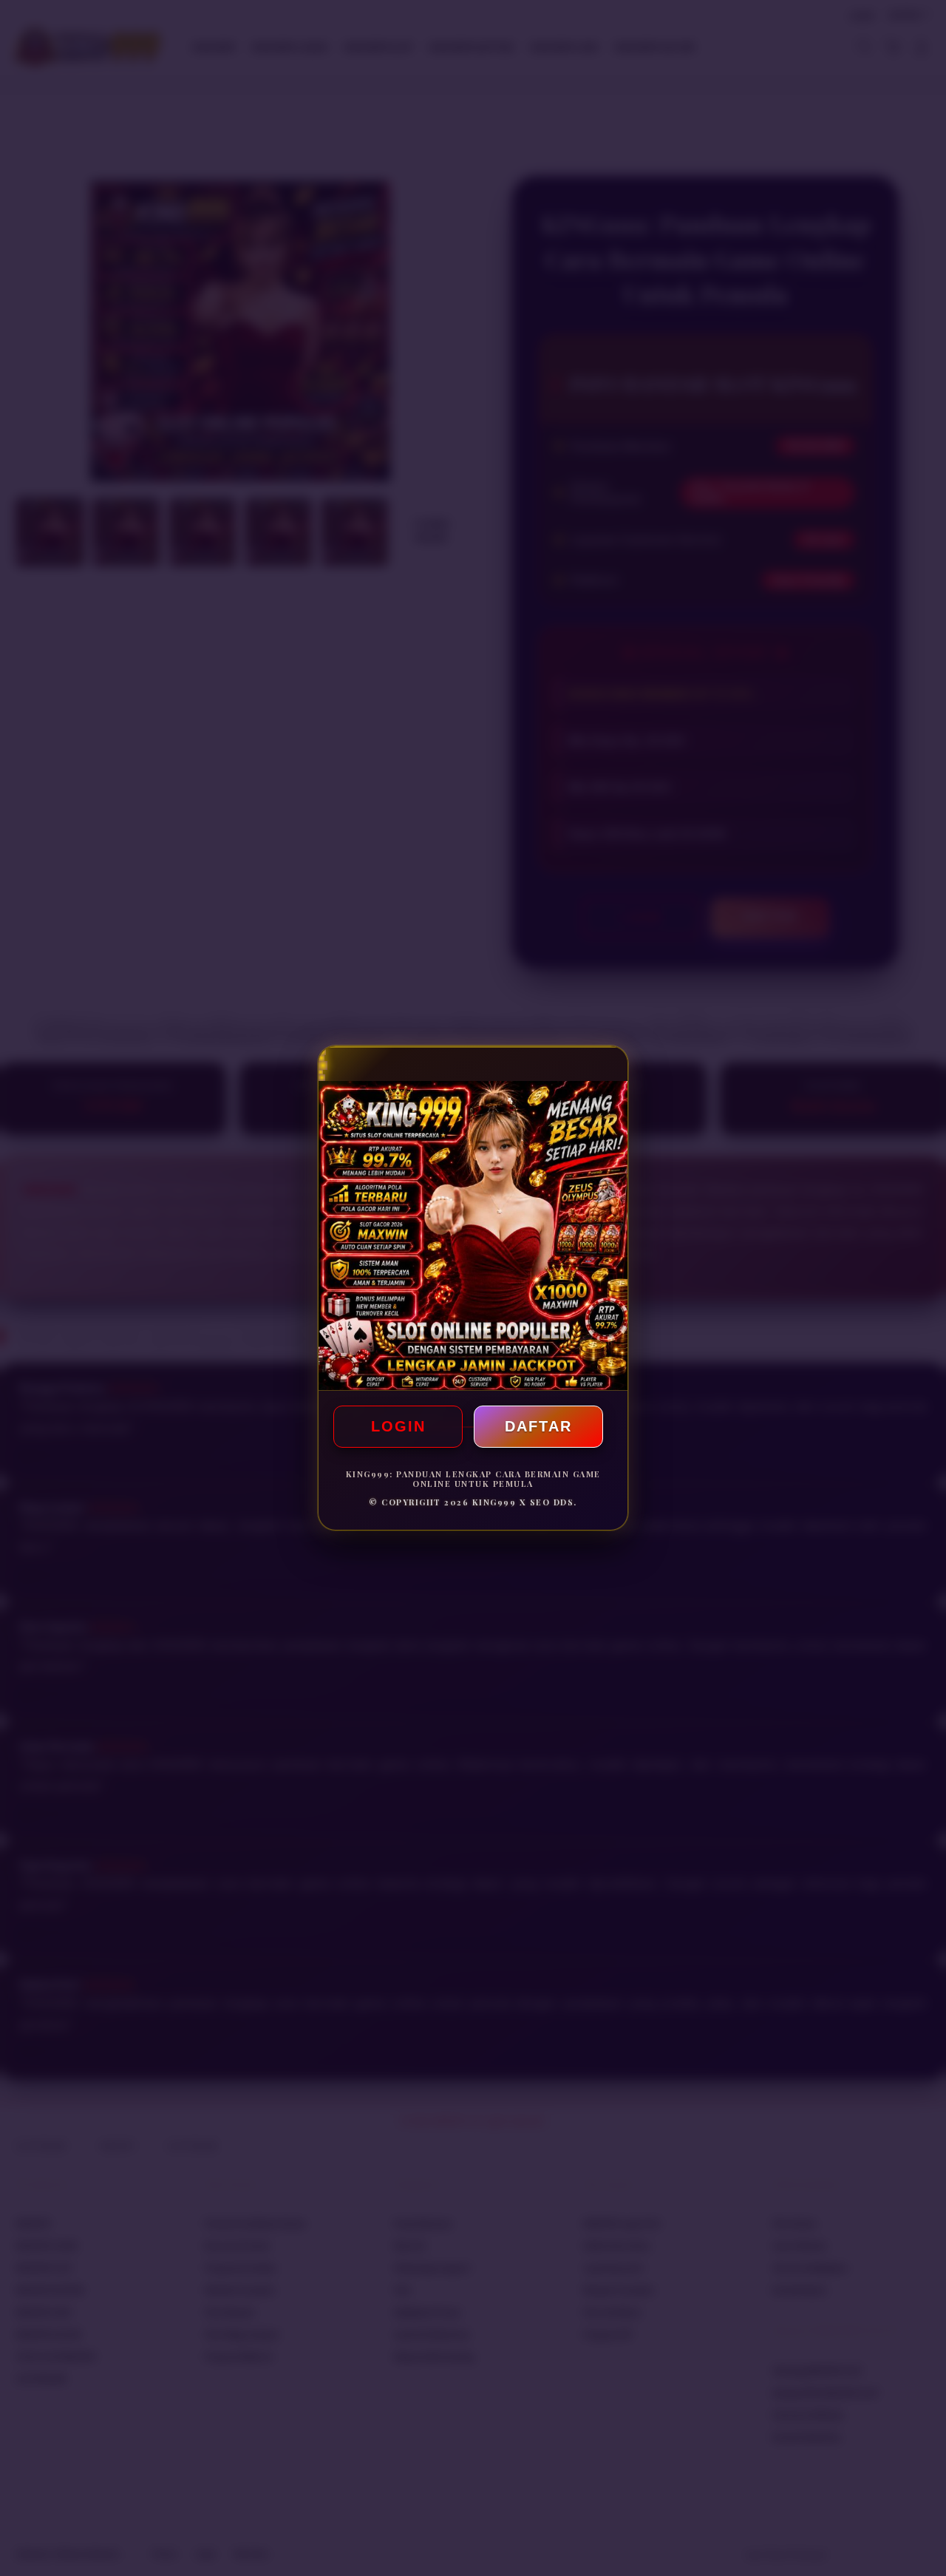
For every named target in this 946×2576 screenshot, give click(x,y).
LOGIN (398, 1426)
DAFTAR (538, 1426)
